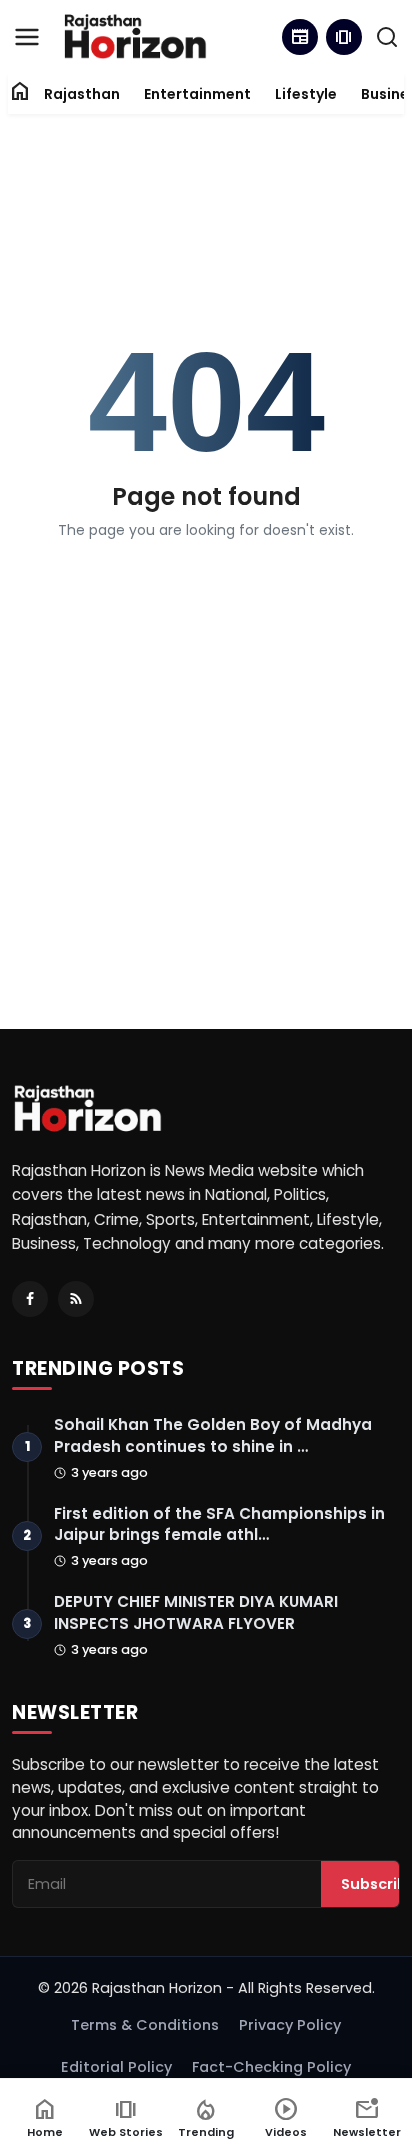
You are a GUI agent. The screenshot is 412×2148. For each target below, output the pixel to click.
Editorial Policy (116, 2067)
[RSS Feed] (76, 1299)
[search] (387, 37)
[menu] (27, 37)
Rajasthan (82, 94)
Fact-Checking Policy (271, 2067)
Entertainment (197, 94)
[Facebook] (30, 1299)
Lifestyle (306, 94)
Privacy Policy (290, 2025)
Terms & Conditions (145, 2025)
